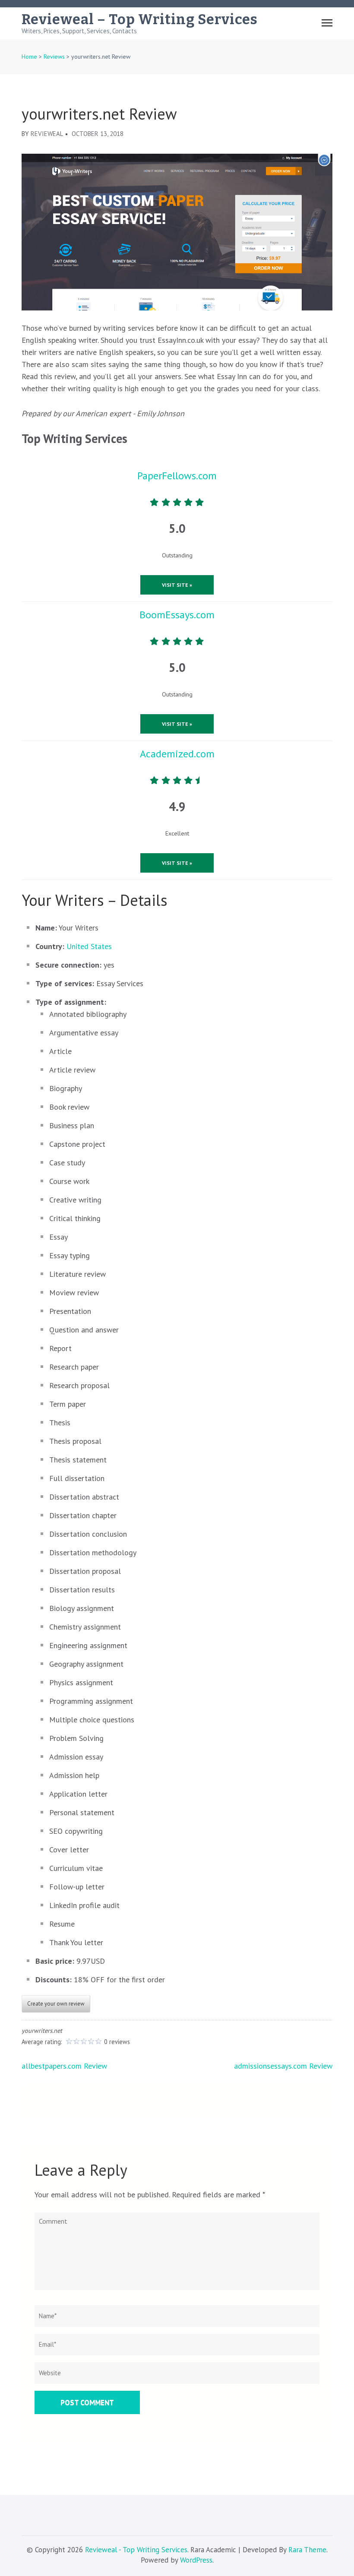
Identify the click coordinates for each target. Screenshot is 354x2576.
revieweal (47, 134)
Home (29, 57)
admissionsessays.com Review (283, 2066)
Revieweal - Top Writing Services (136, 2550)
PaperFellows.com (177, 476)
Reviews (54, 57)
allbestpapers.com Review (64, 2066)
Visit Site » (177, 585)
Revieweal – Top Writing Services (140, 19)
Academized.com (177, 754)
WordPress (196, 2560)
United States (89, 946)
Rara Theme (307, 2550)
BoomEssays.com (177, 615)
